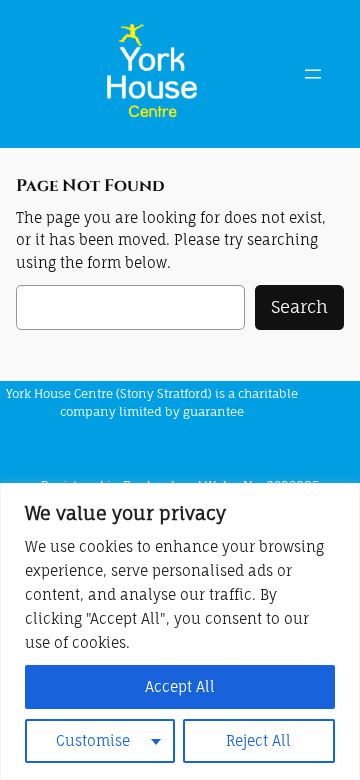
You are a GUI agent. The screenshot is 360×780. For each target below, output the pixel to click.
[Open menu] (313, 74)
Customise (93, 740)
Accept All (180, 686)
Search (299, 306)
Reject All (258, 740)
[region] (180, 631)
